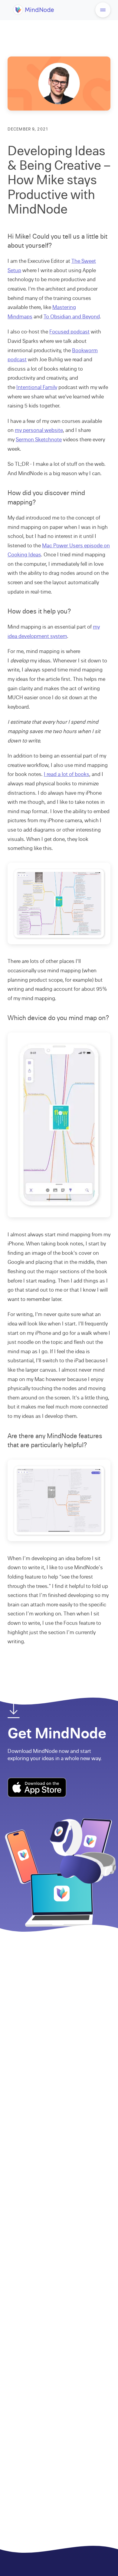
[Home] (34, 14)
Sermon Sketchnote (39, 440)
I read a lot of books (66, 774)
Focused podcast (69, 332)
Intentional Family (37, 387)
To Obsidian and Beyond (72, 317)
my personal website (39, 430)
